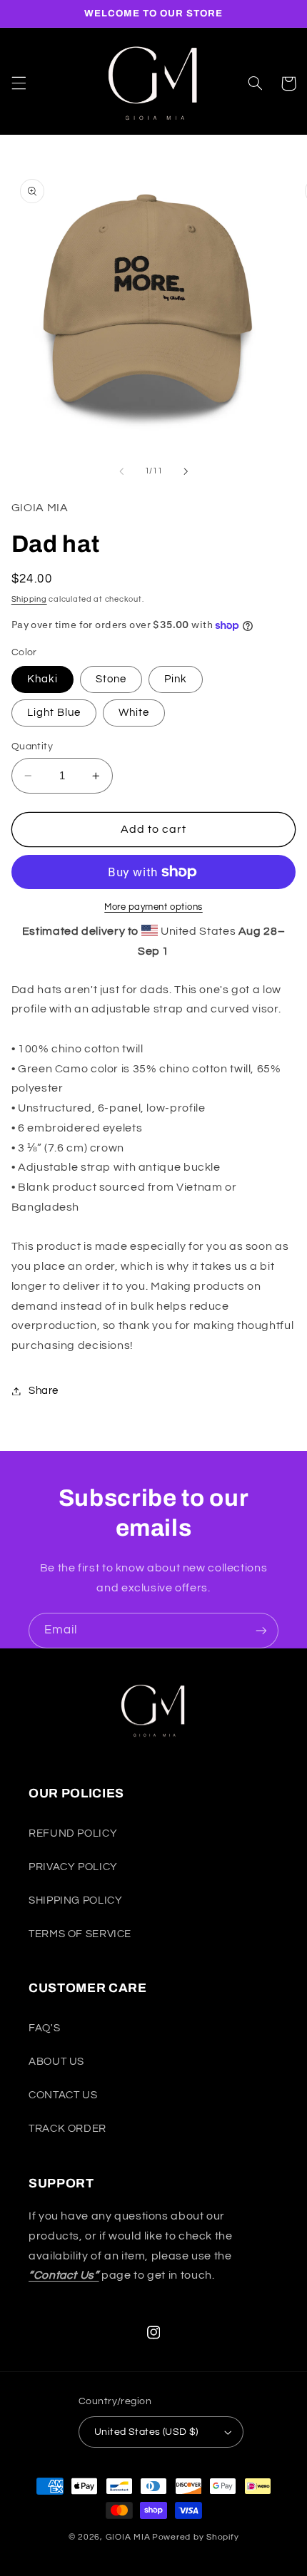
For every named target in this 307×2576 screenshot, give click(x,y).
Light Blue (54, 713)
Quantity (32, 746)
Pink (176, 679)
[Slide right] (186, 471)
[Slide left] (121, 471)
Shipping (29, 599)
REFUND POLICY (73, 1833)
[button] (19, 83)
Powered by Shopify (195, 2537)
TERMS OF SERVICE (80, 1934)
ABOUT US (56, 2062)
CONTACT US (63, 2095)
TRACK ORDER (67, 2129)
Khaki (42, 679)
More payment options (153, 907)
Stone (111, 679)
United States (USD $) (146, 2432)
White (134, 713)
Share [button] (44, 1391)
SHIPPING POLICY (75, 1900)
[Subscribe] (261, 1630)
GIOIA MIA (128, 2537)
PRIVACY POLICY (73, 1867)
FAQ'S (44, 2028)
